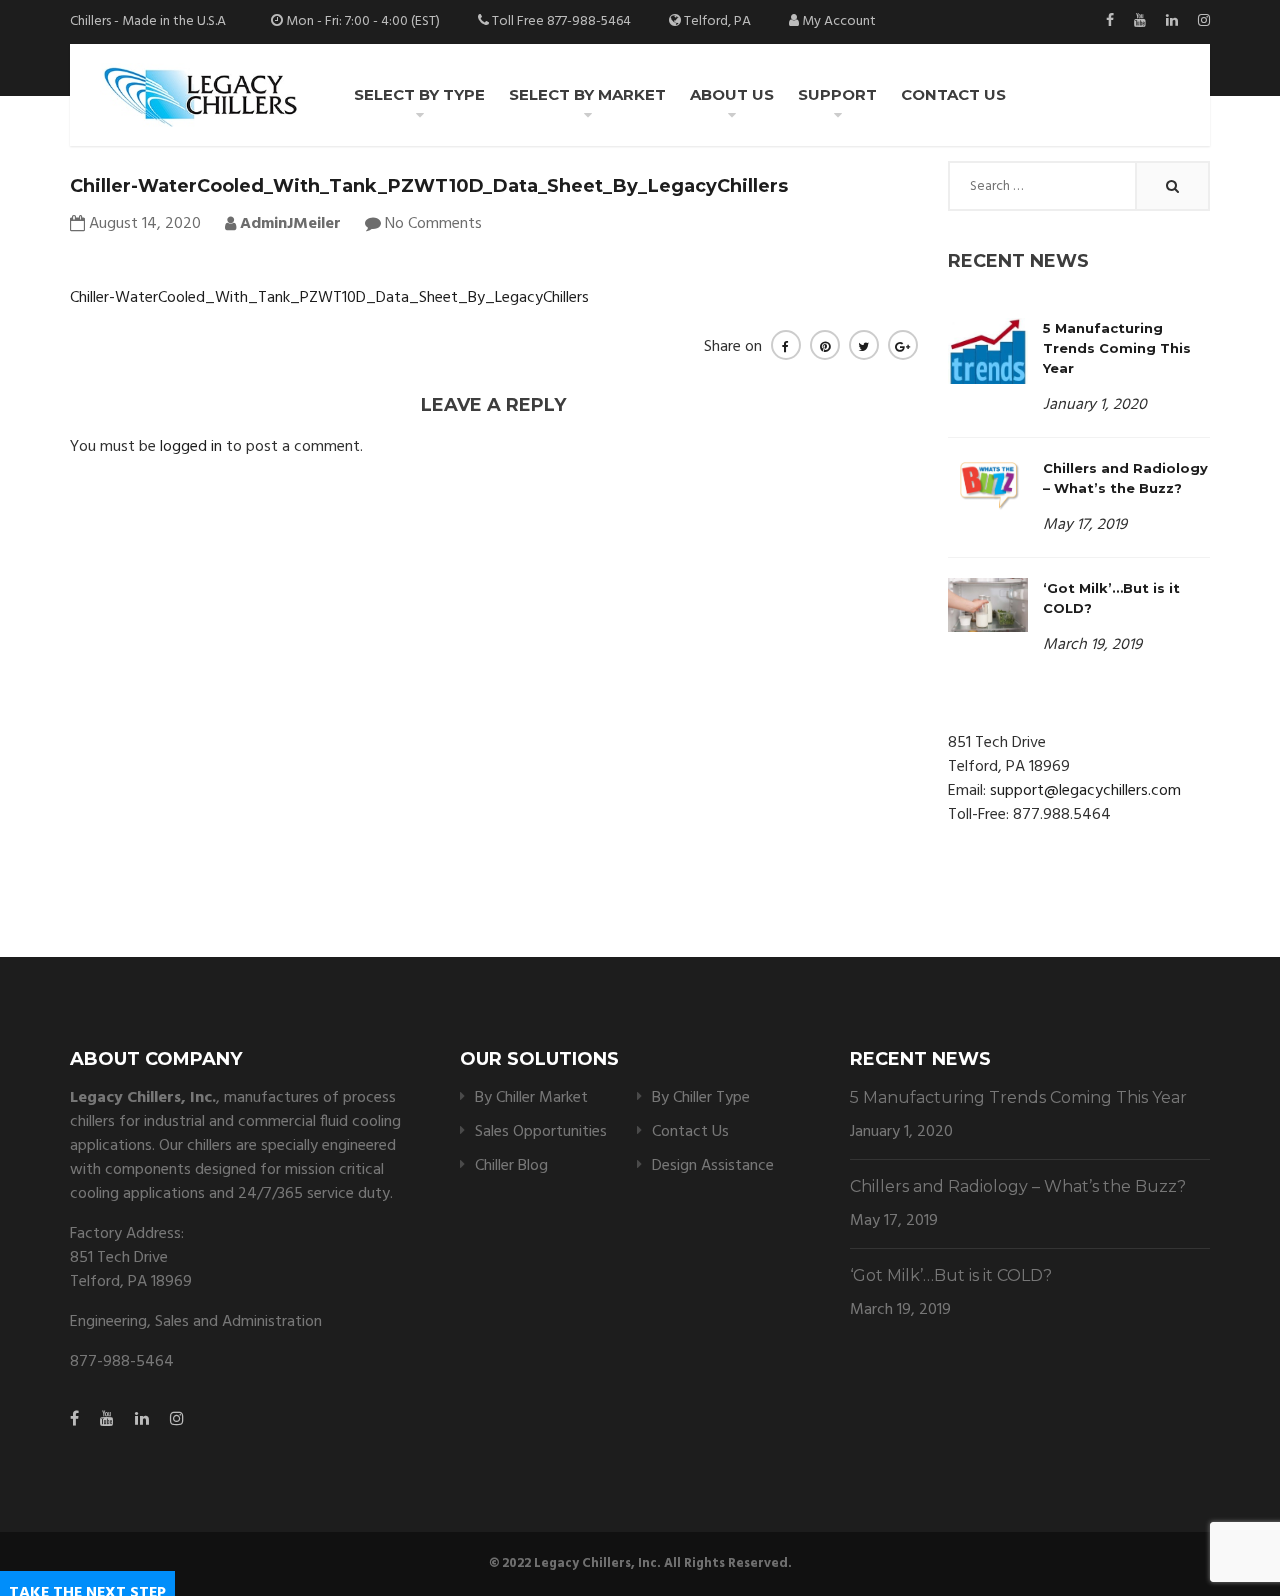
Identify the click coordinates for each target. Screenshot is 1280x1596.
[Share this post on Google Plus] (903, 345)
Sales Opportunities (541, 1132)
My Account (839, 21)
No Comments (433, 224)
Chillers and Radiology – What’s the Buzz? (1018, 1186)
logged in (191, 447)
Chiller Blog (511, 1166)
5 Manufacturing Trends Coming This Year (1117, 348)
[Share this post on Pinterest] (825, 345)
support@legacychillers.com (1085, 791)
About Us (732, 94)
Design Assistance (713, 1166)
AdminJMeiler (288, 224)
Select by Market (587, 94)
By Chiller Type (701, 1098)
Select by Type (419, 94)
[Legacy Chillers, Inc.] (199, 95)
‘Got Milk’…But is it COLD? (951, 1275)
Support (837, 94)
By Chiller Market (531, 1098)
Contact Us (953, 94)
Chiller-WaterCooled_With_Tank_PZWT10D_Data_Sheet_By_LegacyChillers (329, 298)
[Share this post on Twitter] (864, 345)
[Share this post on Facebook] (786, 345)
